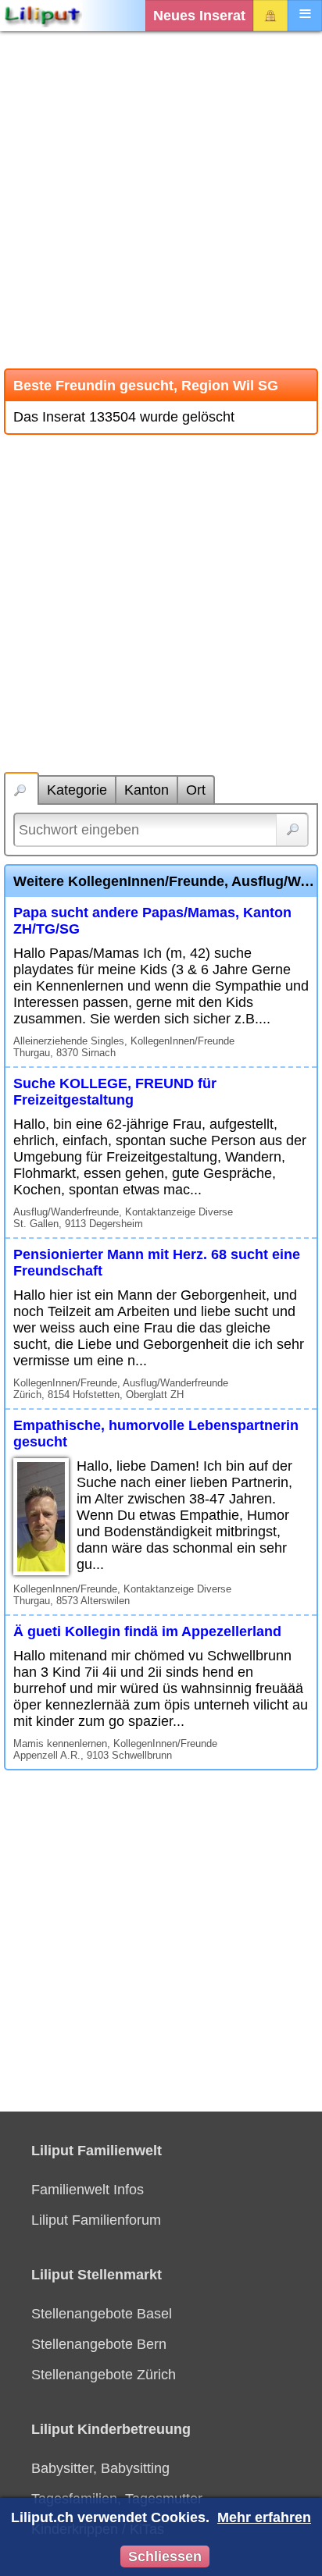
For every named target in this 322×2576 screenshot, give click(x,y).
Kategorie (77, 790)
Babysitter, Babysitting (100, 2468)
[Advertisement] (161, 200)
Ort (196, 790)
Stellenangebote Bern (99, 2344)
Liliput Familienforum (96, 2220)
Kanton (147, 790)
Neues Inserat (199, 16)
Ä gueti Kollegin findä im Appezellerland (147, 1631)
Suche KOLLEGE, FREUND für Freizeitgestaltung (115, 1092)
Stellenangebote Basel (102, 2314)
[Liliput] (43, 16)
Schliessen (165, 2556)
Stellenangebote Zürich (104, 2375)
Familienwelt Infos (88, 2190)
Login (270, 16)
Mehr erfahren (264, 2517)
